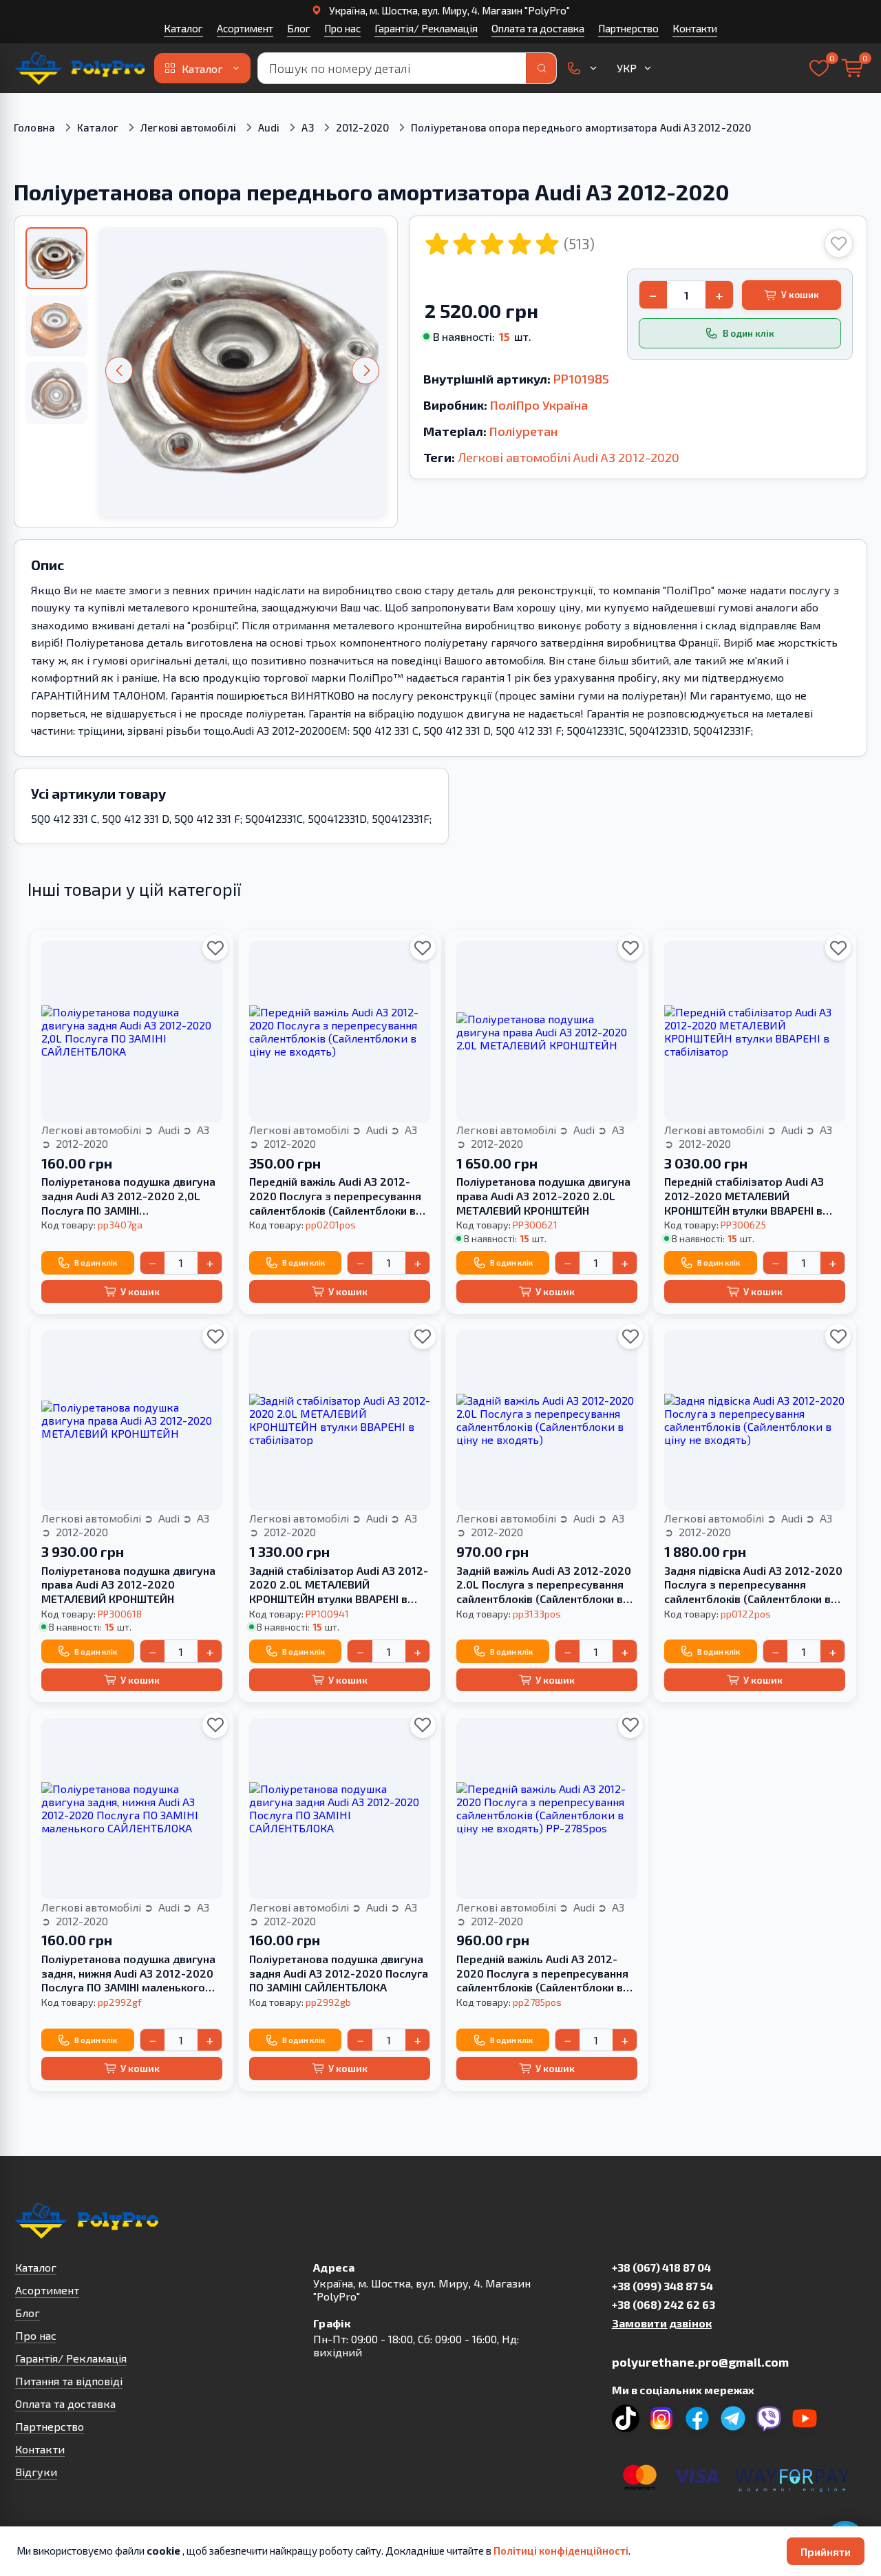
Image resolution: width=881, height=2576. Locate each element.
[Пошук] (541, 68)
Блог (299, 28)
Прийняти (826, 2552)
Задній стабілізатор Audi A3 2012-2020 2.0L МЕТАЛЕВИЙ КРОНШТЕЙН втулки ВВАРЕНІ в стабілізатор (339, 1585)
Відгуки (36, 2472)
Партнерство (628, 28)
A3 (307, 127)
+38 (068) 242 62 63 (664, 2304)
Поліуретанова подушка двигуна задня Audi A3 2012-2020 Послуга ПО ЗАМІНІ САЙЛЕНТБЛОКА (339, 1973)
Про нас (342, 28)
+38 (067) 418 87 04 (661, 2267)
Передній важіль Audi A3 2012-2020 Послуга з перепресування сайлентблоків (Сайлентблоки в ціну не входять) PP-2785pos (542, 1973)
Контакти (695, 28)
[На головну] (81, 68)
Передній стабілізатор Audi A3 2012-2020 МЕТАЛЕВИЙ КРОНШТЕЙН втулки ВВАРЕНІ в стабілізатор (744, 1196)
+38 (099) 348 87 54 (662, 2286)
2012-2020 (362, 127)
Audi (269, 127)
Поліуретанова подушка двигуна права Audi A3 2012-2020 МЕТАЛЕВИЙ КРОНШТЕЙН (128, 1585)
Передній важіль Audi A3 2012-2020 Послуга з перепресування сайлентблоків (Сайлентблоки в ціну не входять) (335, 1196)
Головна (34, 127)
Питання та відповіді (69, 2381)
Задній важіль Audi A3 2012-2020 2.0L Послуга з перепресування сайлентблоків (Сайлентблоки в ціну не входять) (544, 1585)
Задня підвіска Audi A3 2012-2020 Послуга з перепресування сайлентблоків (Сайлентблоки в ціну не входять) (753, 1585)
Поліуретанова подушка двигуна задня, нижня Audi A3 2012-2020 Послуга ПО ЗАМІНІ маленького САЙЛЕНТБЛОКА (128, 1973)
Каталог (183, 28)
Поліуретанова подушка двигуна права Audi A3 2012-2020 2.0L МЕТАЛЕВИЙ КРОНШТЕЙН (543, 1196)
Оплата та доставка (538, 28)
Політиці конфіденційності (561, 2551)
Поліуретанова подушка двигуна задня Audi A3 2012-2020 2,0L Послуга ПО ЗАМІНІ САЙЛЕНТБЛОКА (128, 1196)
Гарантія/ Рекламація (426, 28)
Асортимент (245, 28)
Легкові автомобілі (188, 127)
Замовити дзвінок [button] (662, 2323)
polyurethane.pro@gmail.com (700, 2362)
